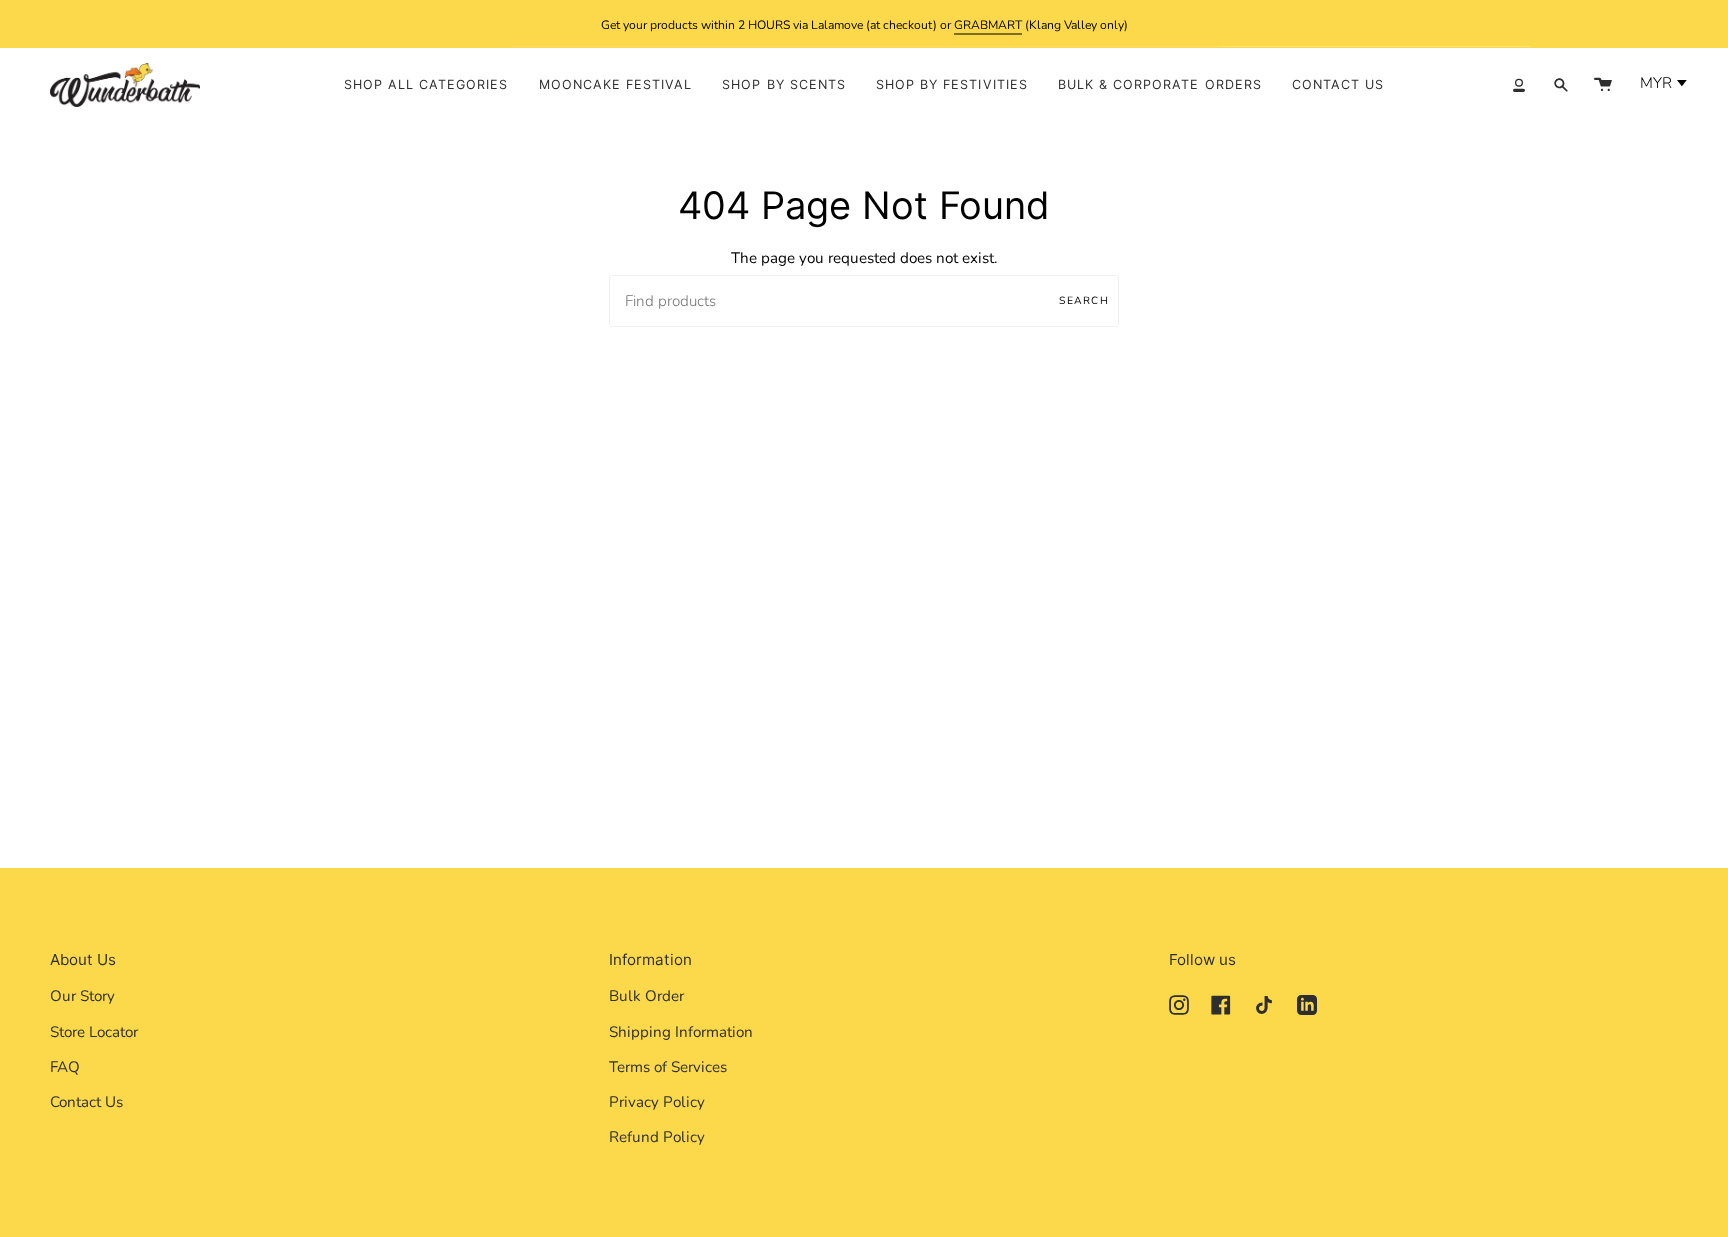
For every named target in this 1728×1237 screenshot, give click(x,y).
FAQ (65, 1067)
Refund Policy (657, 1137)
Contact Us (86, 1102)
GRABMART (988, 24)
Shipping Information (681, 1032)
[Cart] (1603, 85)
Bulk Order (646, 996)
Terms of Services (668, 1067)
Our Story (82, 996)
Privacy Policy (657, 1102)
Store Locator (94, 1032)
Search (1084, 300)
